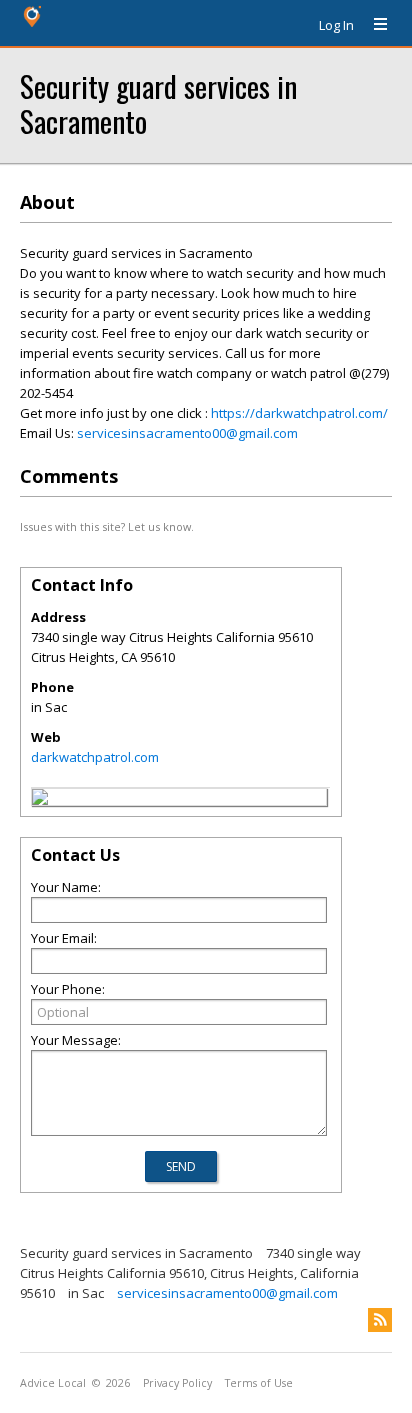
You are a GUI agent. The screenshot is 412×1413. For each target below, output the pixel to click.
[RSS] (380, 1320)
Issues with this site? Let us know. (107, 526)
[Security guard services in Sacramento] (40, 800)
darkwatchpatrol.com (95, 757)
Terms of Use (259, 1383)
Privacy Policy (177, 1383)
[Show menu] (373, 25)
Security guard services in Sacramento (158, 103)
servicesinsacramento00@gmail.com (187, 433)
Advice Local (53, 1383)
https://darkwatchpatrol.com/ (299, 413)
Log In (336, 25)
